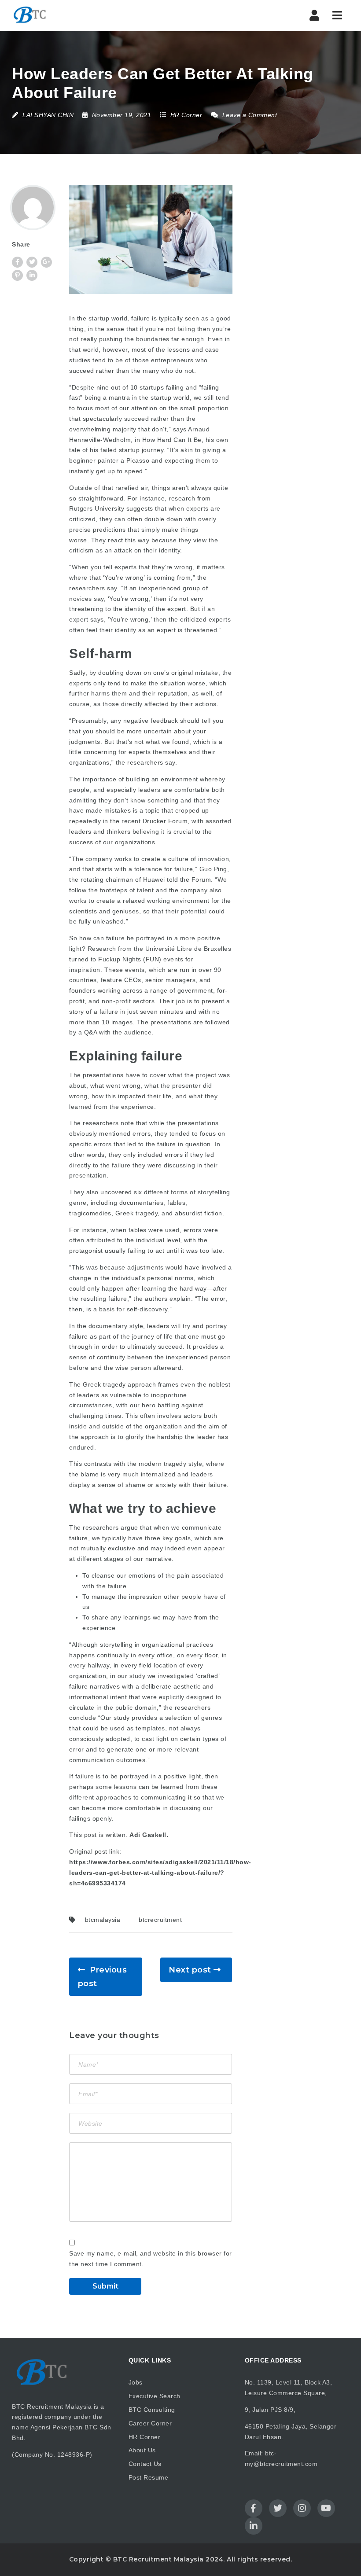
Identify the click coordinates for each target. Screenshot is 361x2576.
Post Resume (149, 2477)
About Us (142, 2450)
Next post (190, 1970)
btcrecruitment (160, 1920)
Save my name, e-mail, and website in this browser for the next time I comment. (151, 2259)
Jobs (136, 2382)
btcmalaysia (103, 1920)
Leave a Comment (249, 115)
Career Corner (150, 2423)
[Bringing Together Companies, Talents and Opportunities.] (30, 15)
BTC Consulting (152, 2410)
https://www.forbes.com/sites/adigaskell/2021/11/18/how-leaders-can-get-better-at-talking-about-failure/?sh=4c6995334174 (160, 1873)
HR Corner (186, 115)
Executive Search (155, 2396)
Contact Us (145, 2464)
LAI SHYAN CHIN (48, 115)
